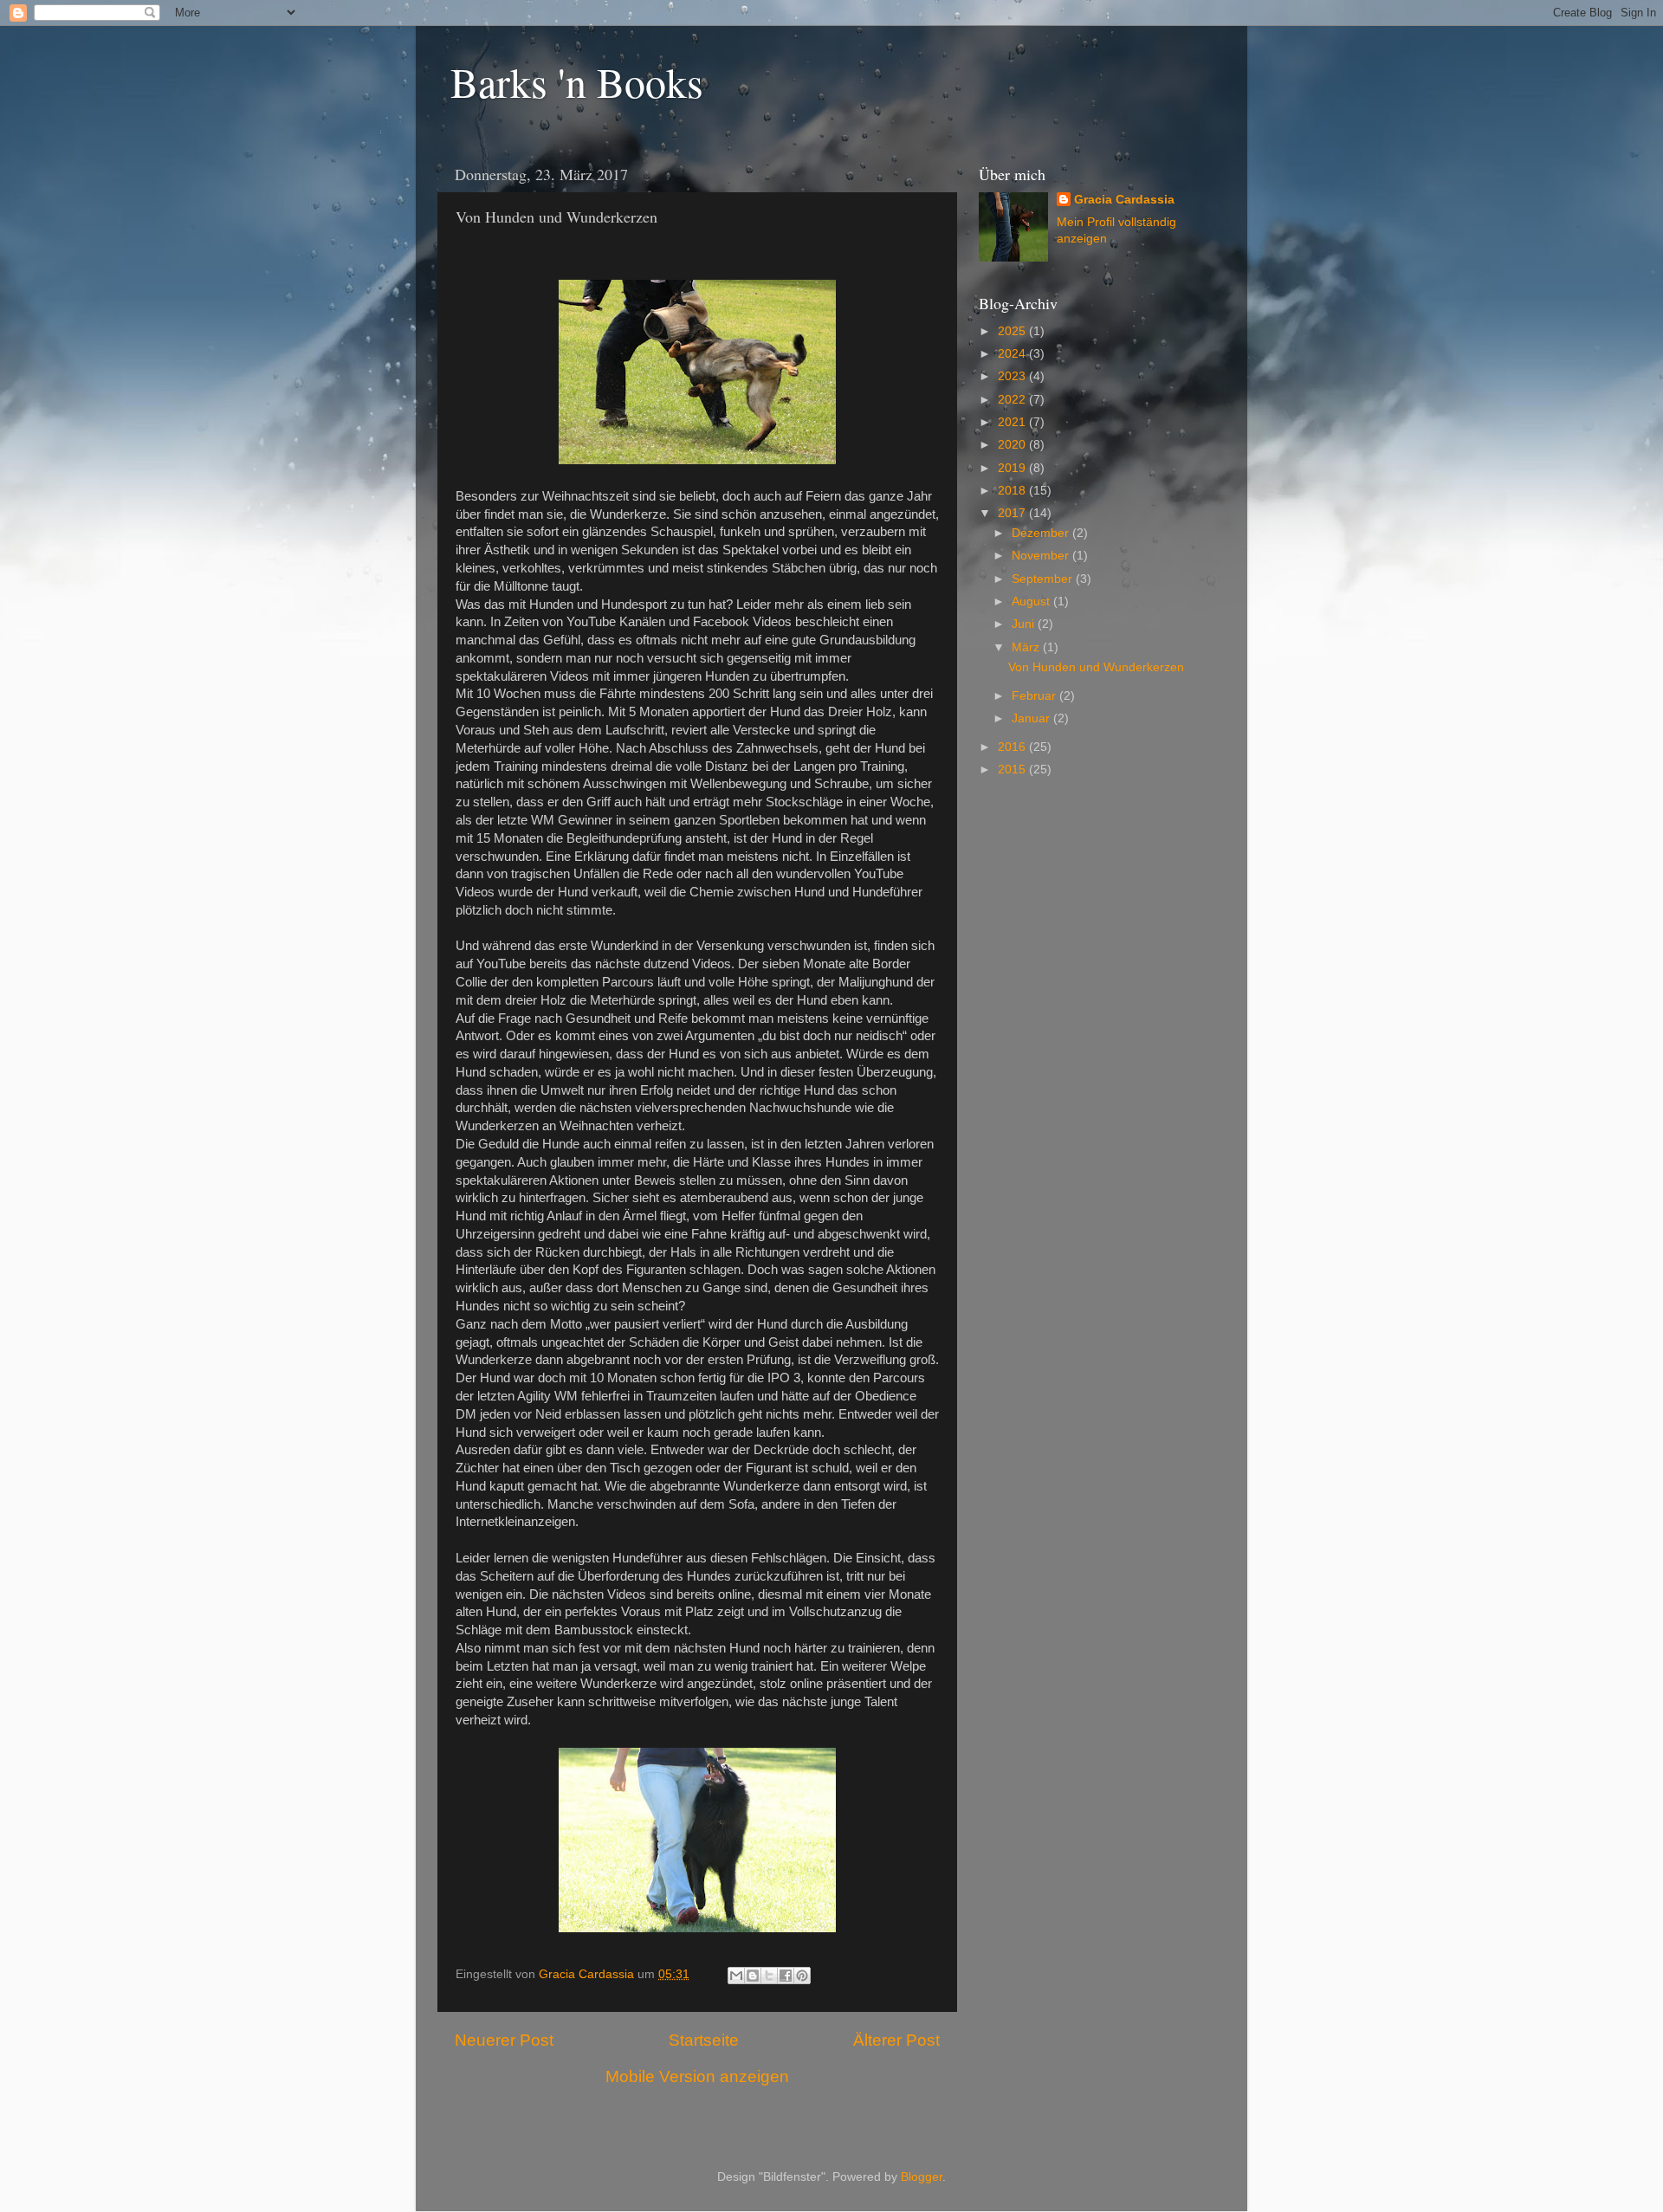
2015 (1013, 770)
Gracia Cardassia (1124, 200)
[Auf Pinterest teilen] (802, 1976)
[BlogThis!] (753, 1976)
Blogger (922, 2177)
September (1044, 579)
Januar (1032, 718)
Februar (1035, 696)
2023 (1013, 376)
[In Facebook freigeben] (786, 1976)
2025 (1013, 331)
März (1027, 647)
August (1032, 602)
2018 (1013, 491)
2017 (1013, 513)
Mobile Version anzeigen (697, 2076)
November (1042, 556)
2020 (1013, 445)
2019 (1013, 468)
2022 (1013, 400)
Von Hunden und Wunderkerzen (1096, 667)
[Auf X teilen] (769, 1976)
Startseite (704, 2040)
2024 (1013, 354)
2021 (1013, 422)
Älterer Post (896, 2040)
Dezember (1042, 533)
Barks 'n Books (577, 81)
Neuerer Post (504, 2040)
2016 (1013, 747)
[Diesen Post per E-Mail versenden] (736, 1976)
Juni (1025, 624)
